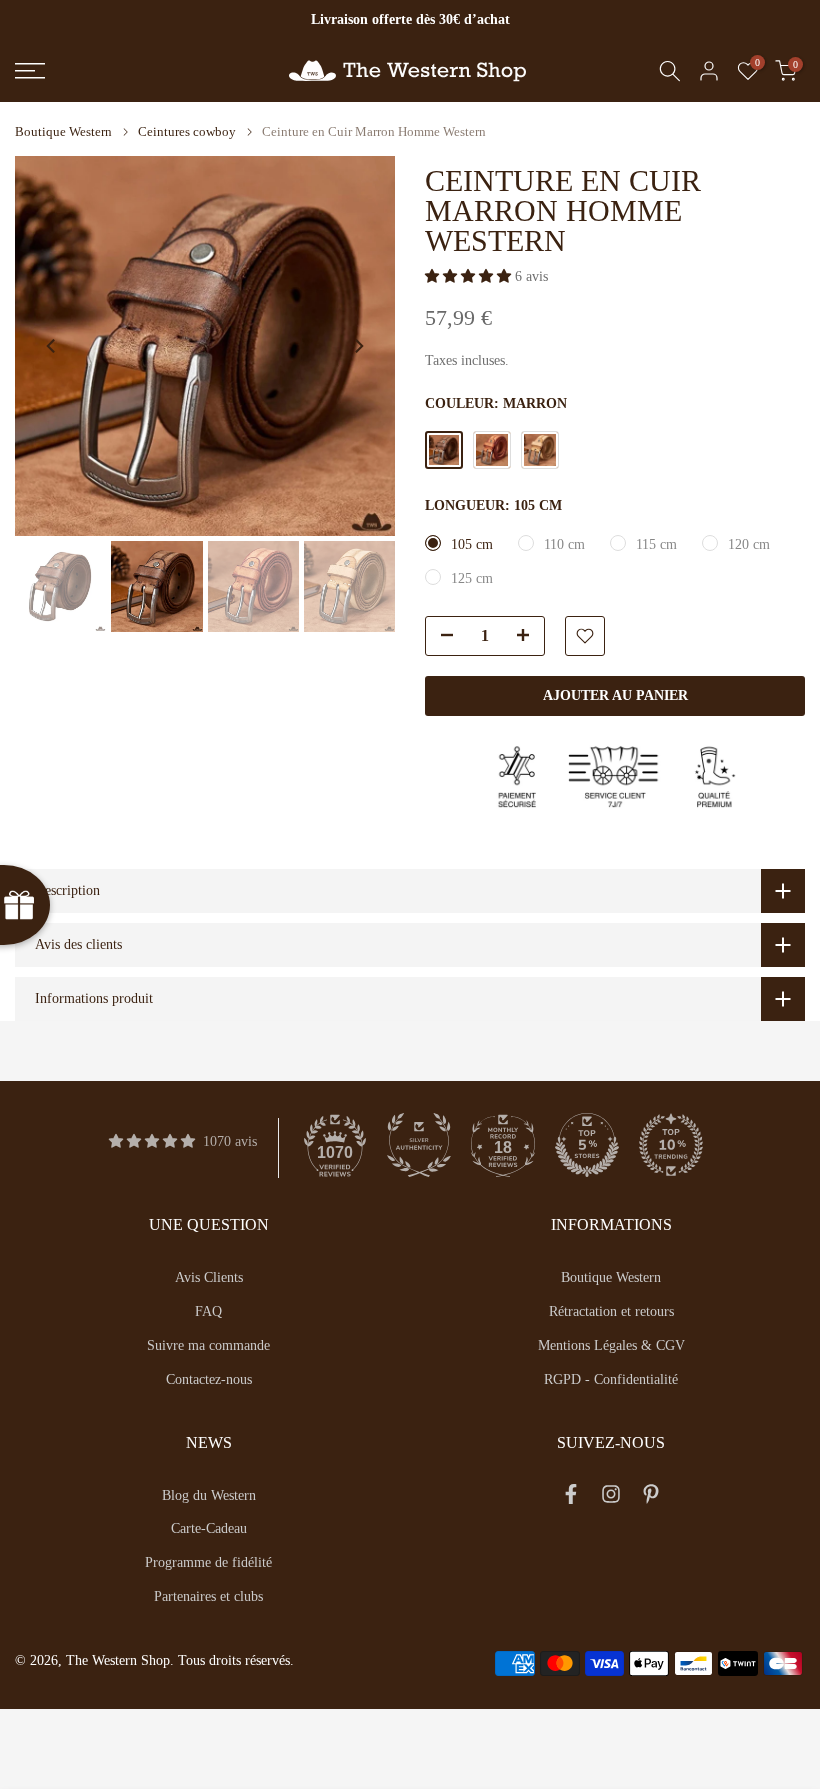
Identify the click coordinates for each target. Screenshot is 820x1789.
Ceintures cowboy (187, 131)
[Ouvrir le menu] (136, 71)
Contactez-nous (209, 1379)
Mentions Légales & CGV (611, 1345)
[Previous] (52, 346)
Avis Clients (209, 1277)
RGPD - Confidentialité (611, 1379)
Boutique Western (63, 131)
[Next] (358, 346)
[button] (470, 276)
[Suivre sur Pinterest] (651, 1499)
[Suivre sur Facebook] (571, 1499)
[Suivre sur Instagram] (611, 1499)
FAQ (208, 1311)
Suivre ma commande (208, 1345)
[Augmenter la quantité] (529, 637)
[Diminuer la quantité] (441, 637)
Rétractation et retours (611, 1311)
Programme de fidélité (208, 1562)
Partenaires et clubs (208, 1596)
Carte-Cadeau (209, 1528)
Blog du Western (209, 1495)
